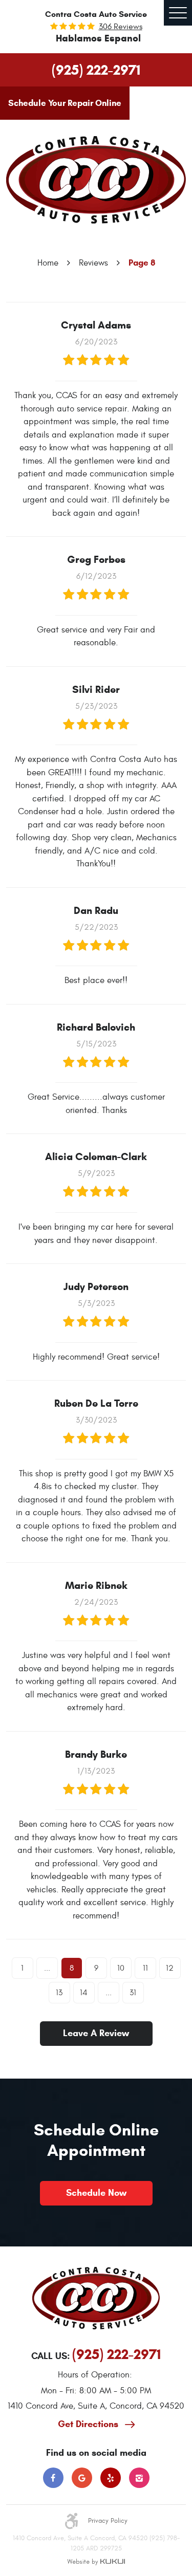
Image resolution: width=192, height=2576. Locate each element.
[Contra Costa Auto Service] (96, 180)
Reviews (93, 263)
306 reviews (121, 27)
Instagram (139, 2478)
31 (133, 1993)
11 (145, 1968)
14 (84, 1993)
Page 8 (142, 263)
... (47, 1968)
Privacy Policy (108, 2521)
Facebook (53, 2478)
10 (121, 1968)
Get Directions (89, 2424)
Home (48, 263)
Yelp (111, 2478)
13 (59, 1993)
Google (82, 2478)
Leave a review (96, 2033)
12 (170, 1968)
